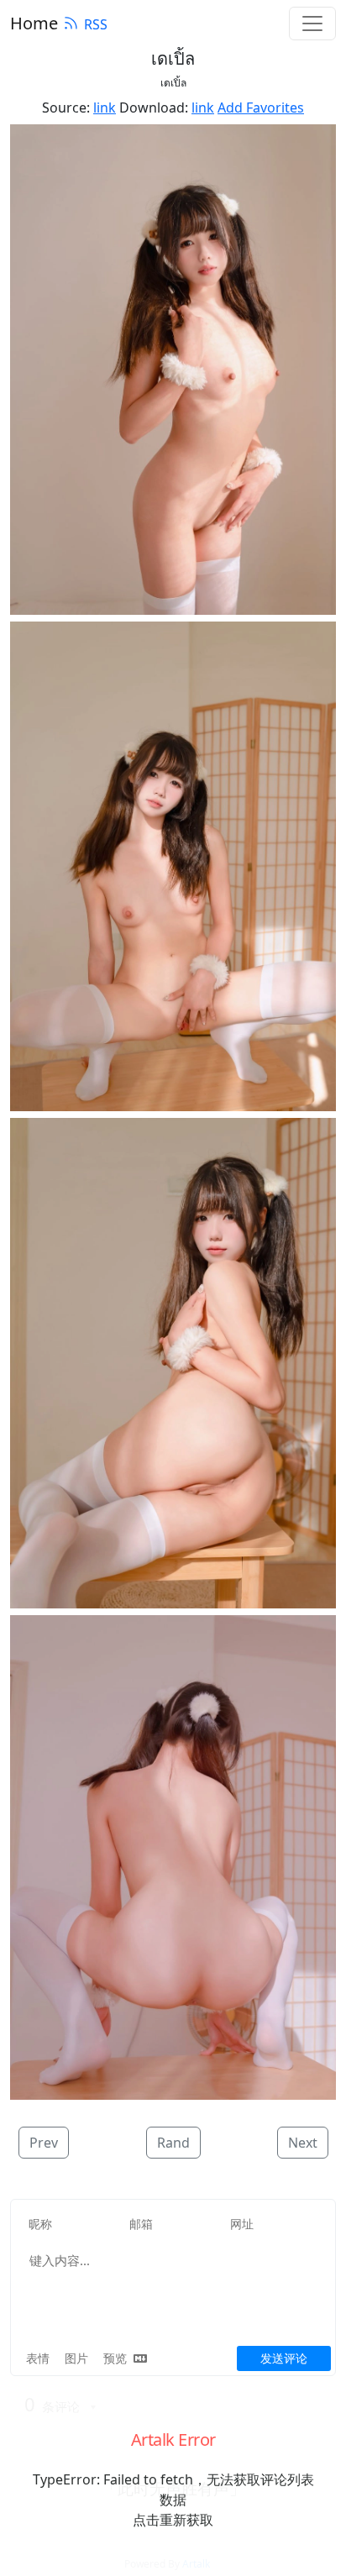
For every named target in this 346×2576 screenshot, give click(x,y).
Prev (44, 2143)
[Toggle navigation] (312, 24)
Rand (173, 2143)
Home (34, 23)
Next (303, 2143)
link (105, 108)
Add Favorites (261, 108)
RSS (96, 24)
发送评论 (284, 2358)
